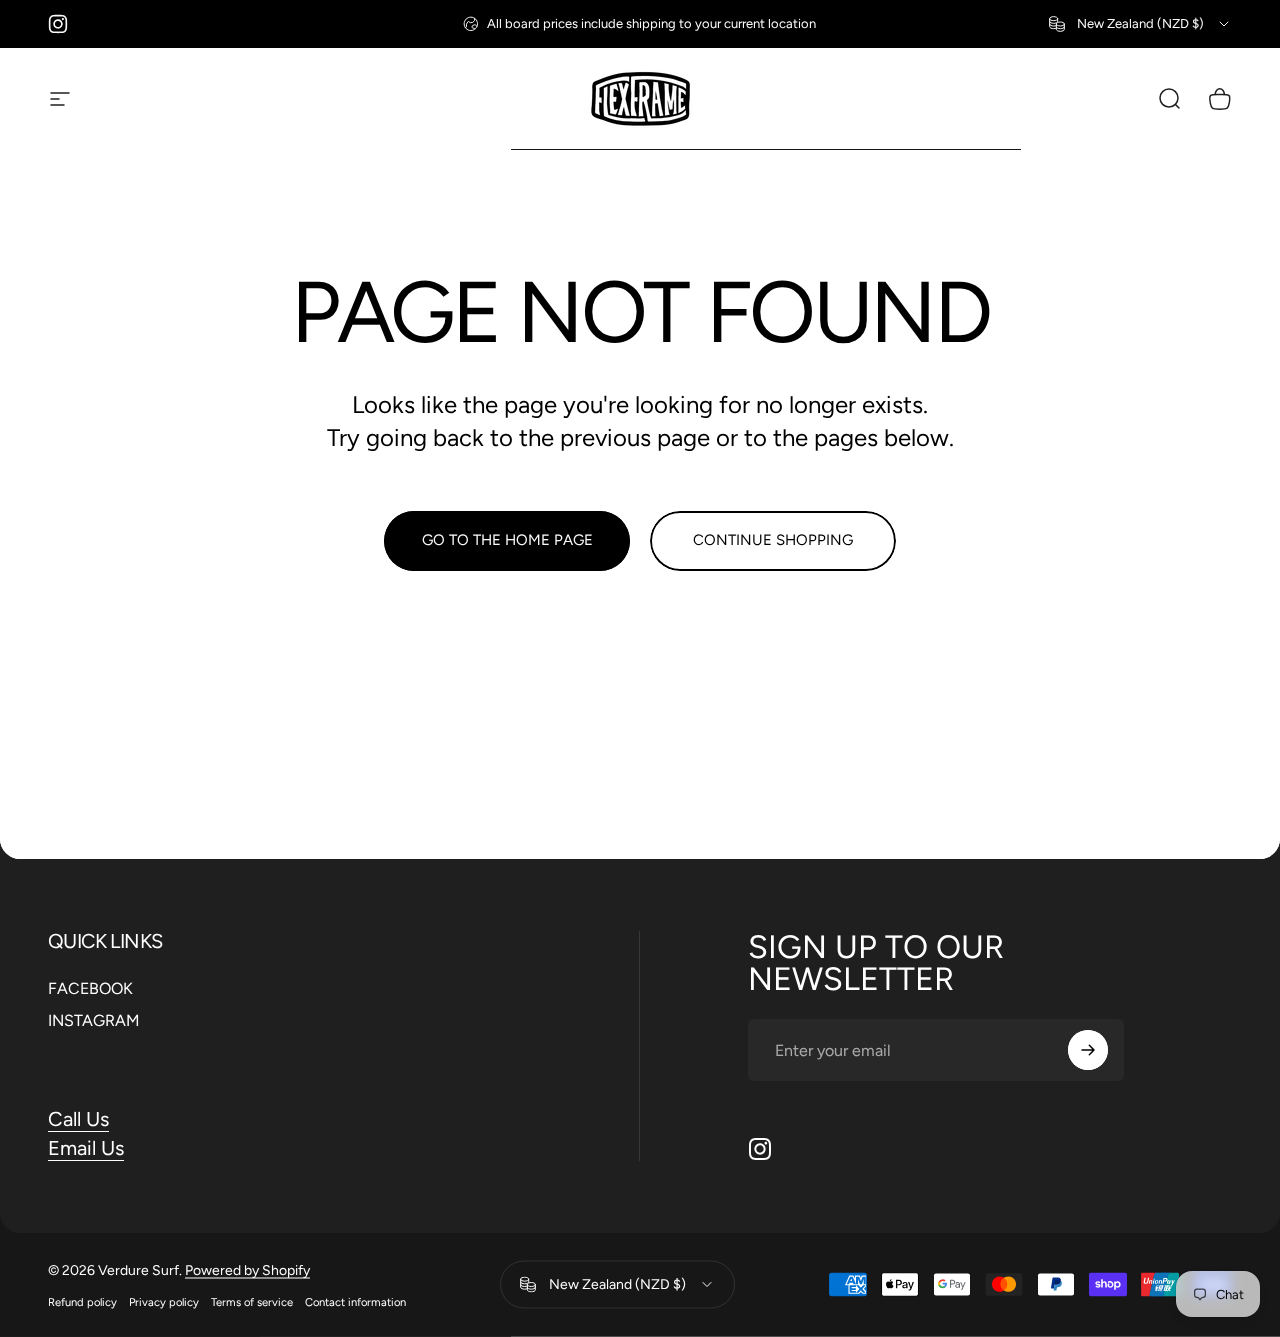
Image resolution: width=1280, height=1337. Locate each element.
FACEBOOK (90, 988)
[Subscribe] (1088, 1050)
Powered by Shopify (247, 1269)
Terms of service (252, 1301)
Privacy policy (164, 1301)
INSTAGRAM (94, 1020)
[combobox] (1140, 24)
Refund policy (82, 1301)
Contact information (355, 1301)
